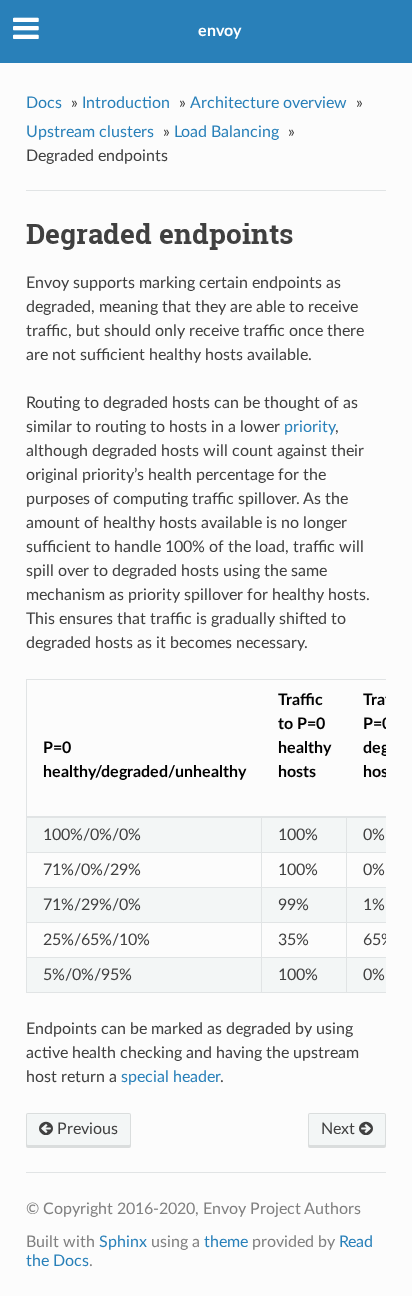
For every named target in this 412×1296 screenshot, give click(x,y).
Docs (44, 103)
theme (226, 1242)
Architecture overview (268, 103)
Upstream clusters (90, 132)
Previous (85, 1129)
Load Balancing (226, 132)
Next (340, 1129)
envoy (219, 31)
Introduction (126, 103)
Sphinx (123, 1242)
